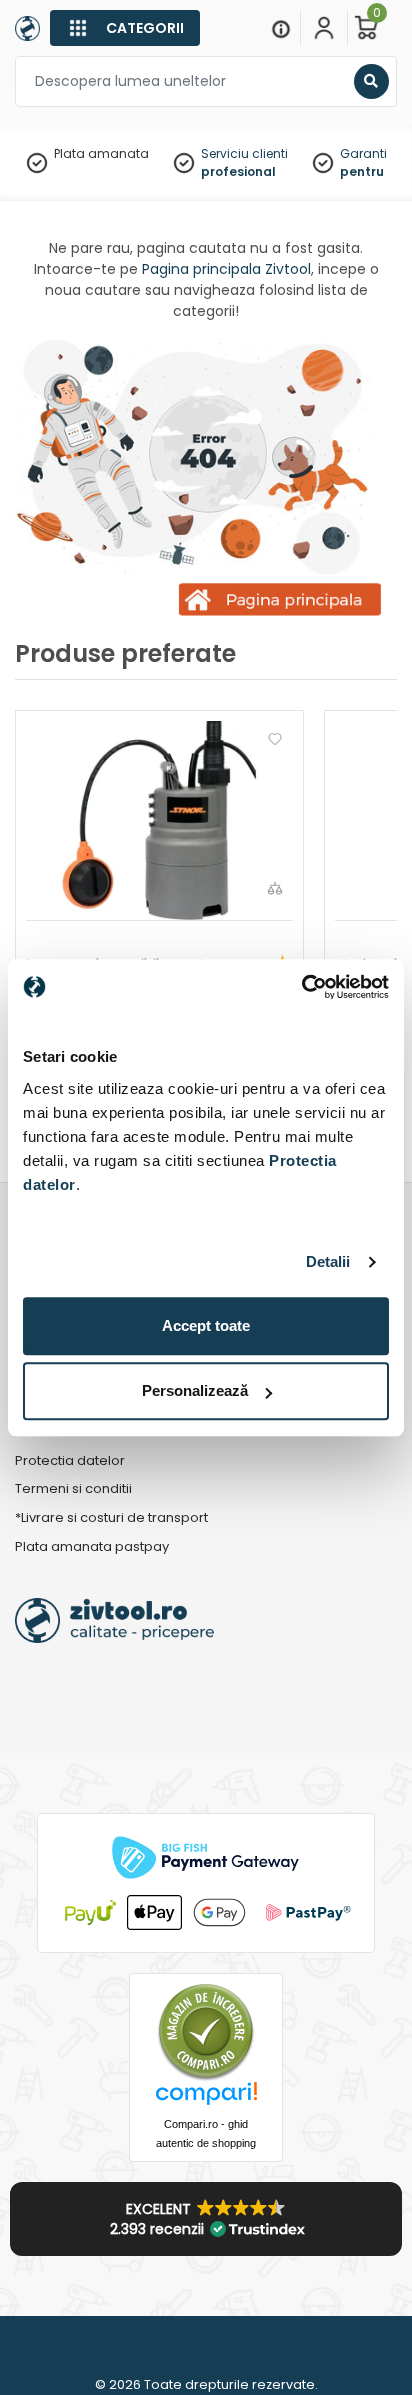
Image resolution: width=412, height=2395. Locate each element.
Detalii (328, 1261)
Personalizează (195, 1390)
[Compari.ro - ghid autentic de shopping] (206, 2030)
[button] (206, 2219)
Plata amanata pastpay (92, 1547)
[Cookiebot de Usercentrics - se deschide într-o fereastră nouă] (301, 987)
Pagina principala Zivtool (226, 269)
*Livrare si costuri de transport (111, 1518)
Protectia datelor (70, 1461)
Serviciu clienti (244, 153)
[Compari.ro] (206, 2098)
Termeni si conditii (73, 1489)
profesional (238, 171)
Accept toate (206, 1325)
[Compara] (275, 888)
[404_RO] (206, 480)
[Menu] (281, 28)
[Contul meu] (324, 28)
